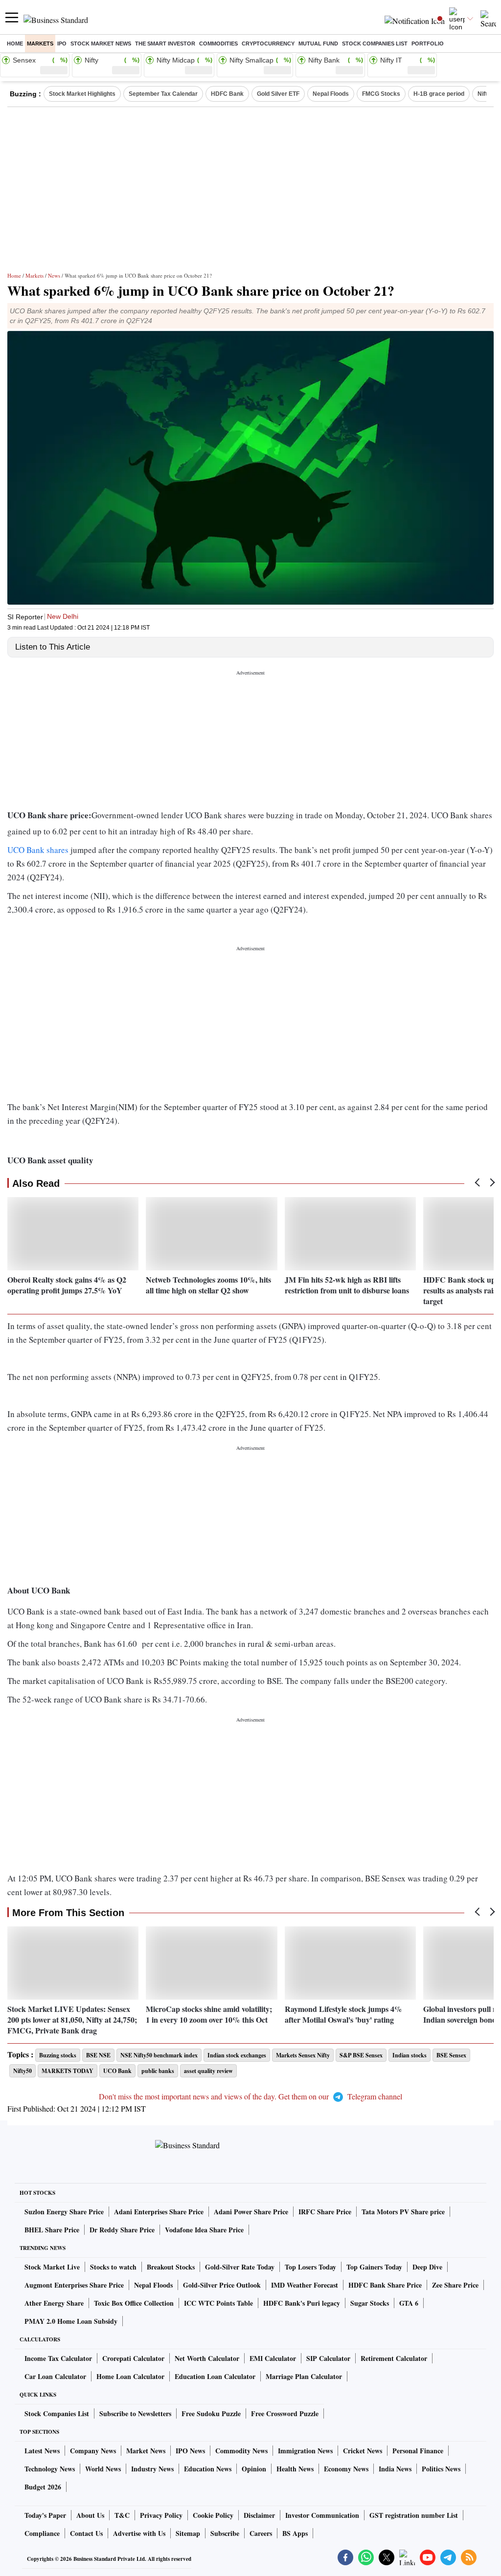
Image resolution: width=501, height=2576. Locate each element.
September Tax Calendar (163, 94)
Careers (261, 2533)
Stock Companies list (375, 44)
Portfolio (428, 44)
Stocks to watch (113, 2267)
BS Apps (295, 2533)
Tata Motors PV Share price (403, 2212)
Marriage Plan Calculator (304, 2376)
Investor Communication (322, 2515)
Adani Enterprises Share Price (159, 2212)
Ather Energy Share (54, 2303)
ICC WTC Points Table (218, 2303)
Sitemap (188, 2533)
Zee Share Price (455, 2285)
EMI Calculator (273, 2358)
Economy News (346, 2469)
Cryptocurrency (268, 44)
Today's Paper (45, 2515)
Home (15, 44)
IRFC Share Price (325, 2212)
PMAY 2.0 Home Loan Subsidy (71, 2321)
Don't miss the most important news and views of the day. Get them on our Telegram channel (250, 2096)
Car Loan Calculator (55, 2376)
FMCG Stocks (381, 94)
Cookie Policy (213, 2515)
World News (103, 2469)
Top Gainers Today (374, 2267)
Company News (93, 2451)
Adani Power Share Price (251, 2212)
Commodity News (241, 2451)
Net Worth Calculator (207, 2358)
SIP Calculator (328, 2358)
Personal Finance (418, 2451)
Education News (208, 2469)
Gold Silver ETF (278, 94)
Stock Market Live (52, 2267)
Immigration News (305, 2451)
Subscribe (225, 2533)
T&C (122, 2515)
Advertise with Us (139, 2533)
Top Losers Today (310, 2267)
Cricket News (363, 2451)
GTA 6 (409, 2303)
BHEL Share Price (52, 2230)
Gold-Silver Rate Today (240, 2267)
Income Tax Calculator (58, 2358)
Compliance (42, 2533)
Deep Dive (427, 2267)
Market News (146, 2451)
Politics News (441, 2469)
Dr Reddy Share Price (122, 2230)
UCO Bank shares (38, 850)
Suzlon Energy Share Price (64, 2212)
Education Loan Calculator (215, 2376)
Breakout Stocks (171, 2267)
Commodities (218, 44)
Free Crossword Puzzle (285, 2413)
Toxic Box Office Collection (134, 2303)
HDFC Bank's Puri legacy (302, 2303)
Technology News (50, 2469)
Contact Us (86, 2533)
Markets (40, 44)
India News (395, 2469)
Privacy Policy (161, 2515)
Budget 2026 (43, 2487)
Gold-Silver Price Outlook (222, 2285)
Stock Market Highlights (82, 94)
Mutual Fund (318, 44)
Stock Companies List (57, 2413)
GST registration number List (414, 2515)
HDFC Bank (227, 94)
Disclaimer (259, 2515)
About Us (90, 2515)
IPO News (190, 2451)
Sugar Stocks (370, 2303)
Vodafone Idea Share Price (204, 2230)
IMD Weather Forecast (305, 2285)
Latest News (42, 2451)
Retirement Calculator (394, 2358)
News (54, 275)
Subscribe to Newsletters (135, 2413)
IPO (62, 44)
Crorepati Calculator (133, 2358)
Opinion (254, 2469)
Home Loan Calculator (130, 2376)
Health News (295, 2469)
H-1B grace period (439, 94)
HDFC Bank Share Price (385, 2285)
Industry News (152, 2469)
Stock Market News (101, 44)
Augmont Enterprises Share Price (74, 2285)
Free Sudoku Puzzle (211, 2413)
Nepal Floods (331, 94)
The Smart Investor (165, 44)
